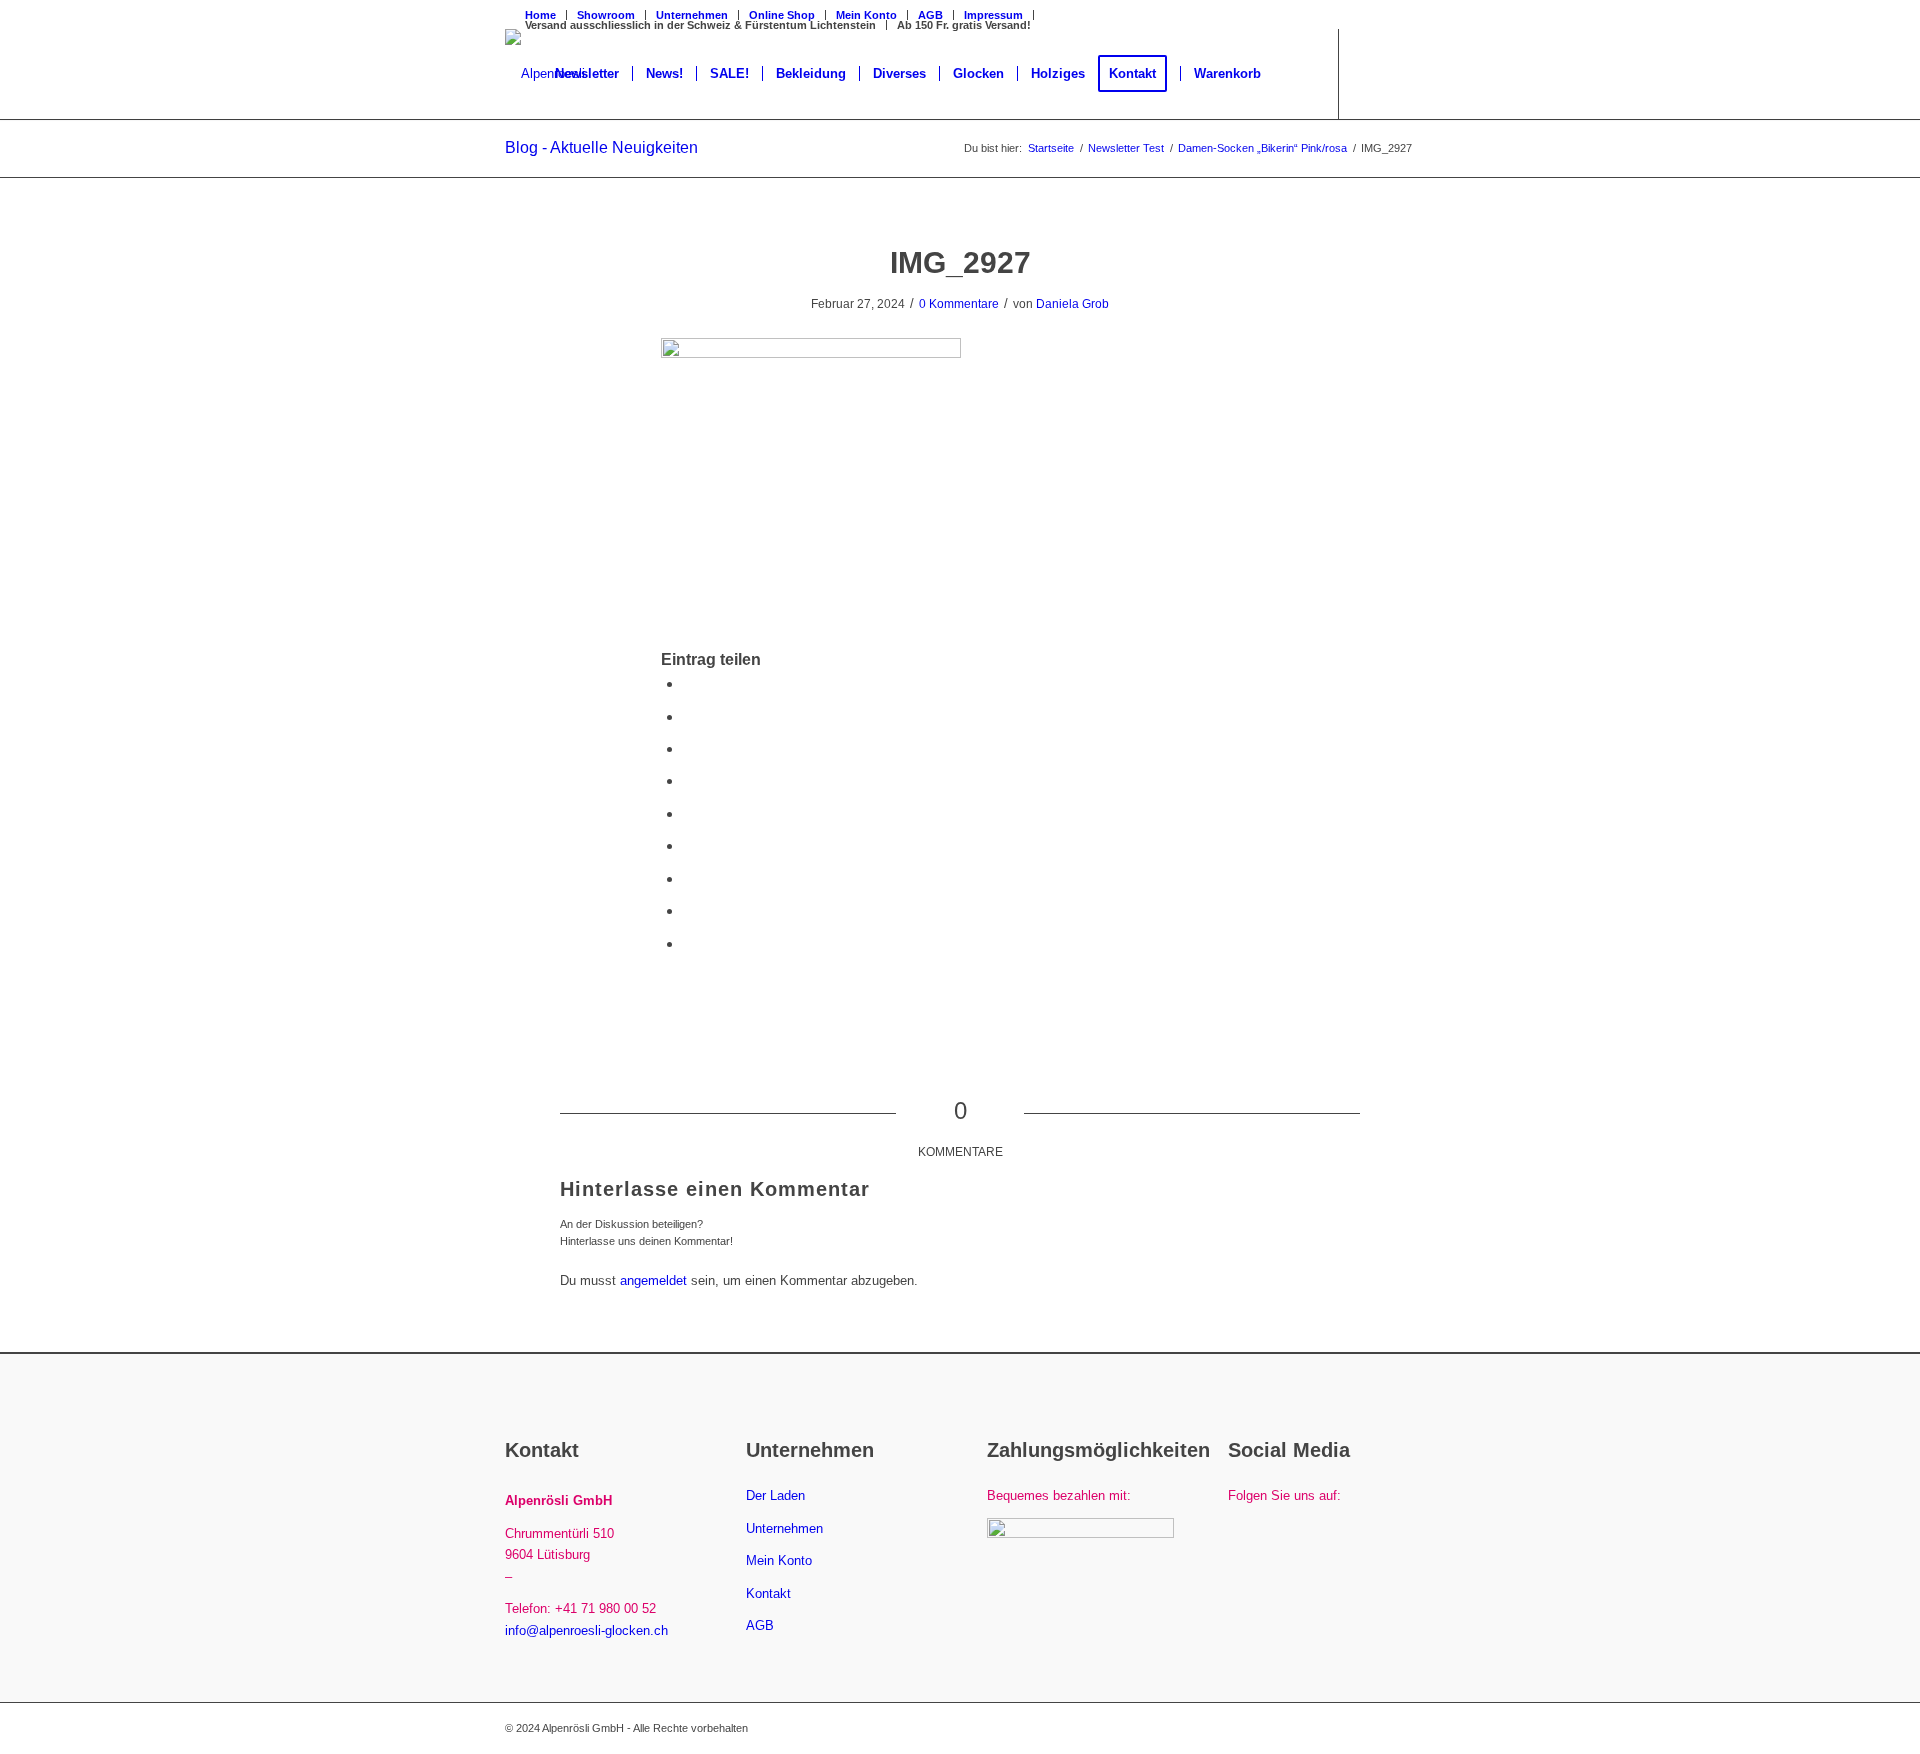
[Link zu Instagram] (1400, 73)
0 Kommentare (959, 304)
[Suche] (1293, 74)
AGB (930, 15)
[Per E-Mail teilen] (689, 943)
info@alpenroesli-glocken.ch (586, 1630)
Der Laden (775, 1495)
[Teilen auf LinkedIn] (689, 813)
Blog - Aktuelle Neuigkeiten (601, 147)
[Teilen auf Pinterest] (689, 780)
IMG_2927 (960, 262)
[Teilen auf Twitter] (689, 716)
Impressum (993, 15)
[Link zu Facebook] (1370, 73)
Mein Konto (779, 1560)
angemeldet (653, 1280)
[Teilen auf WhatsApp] (689, 748)
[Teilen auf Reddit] (689, 910)
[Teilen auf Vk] (689, 878)
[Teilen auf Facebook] (689, 683)
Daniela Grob (1072, 304)
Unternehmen (784, 1528)
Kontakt (768, 1593)
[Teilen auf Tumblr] (689, 845)
